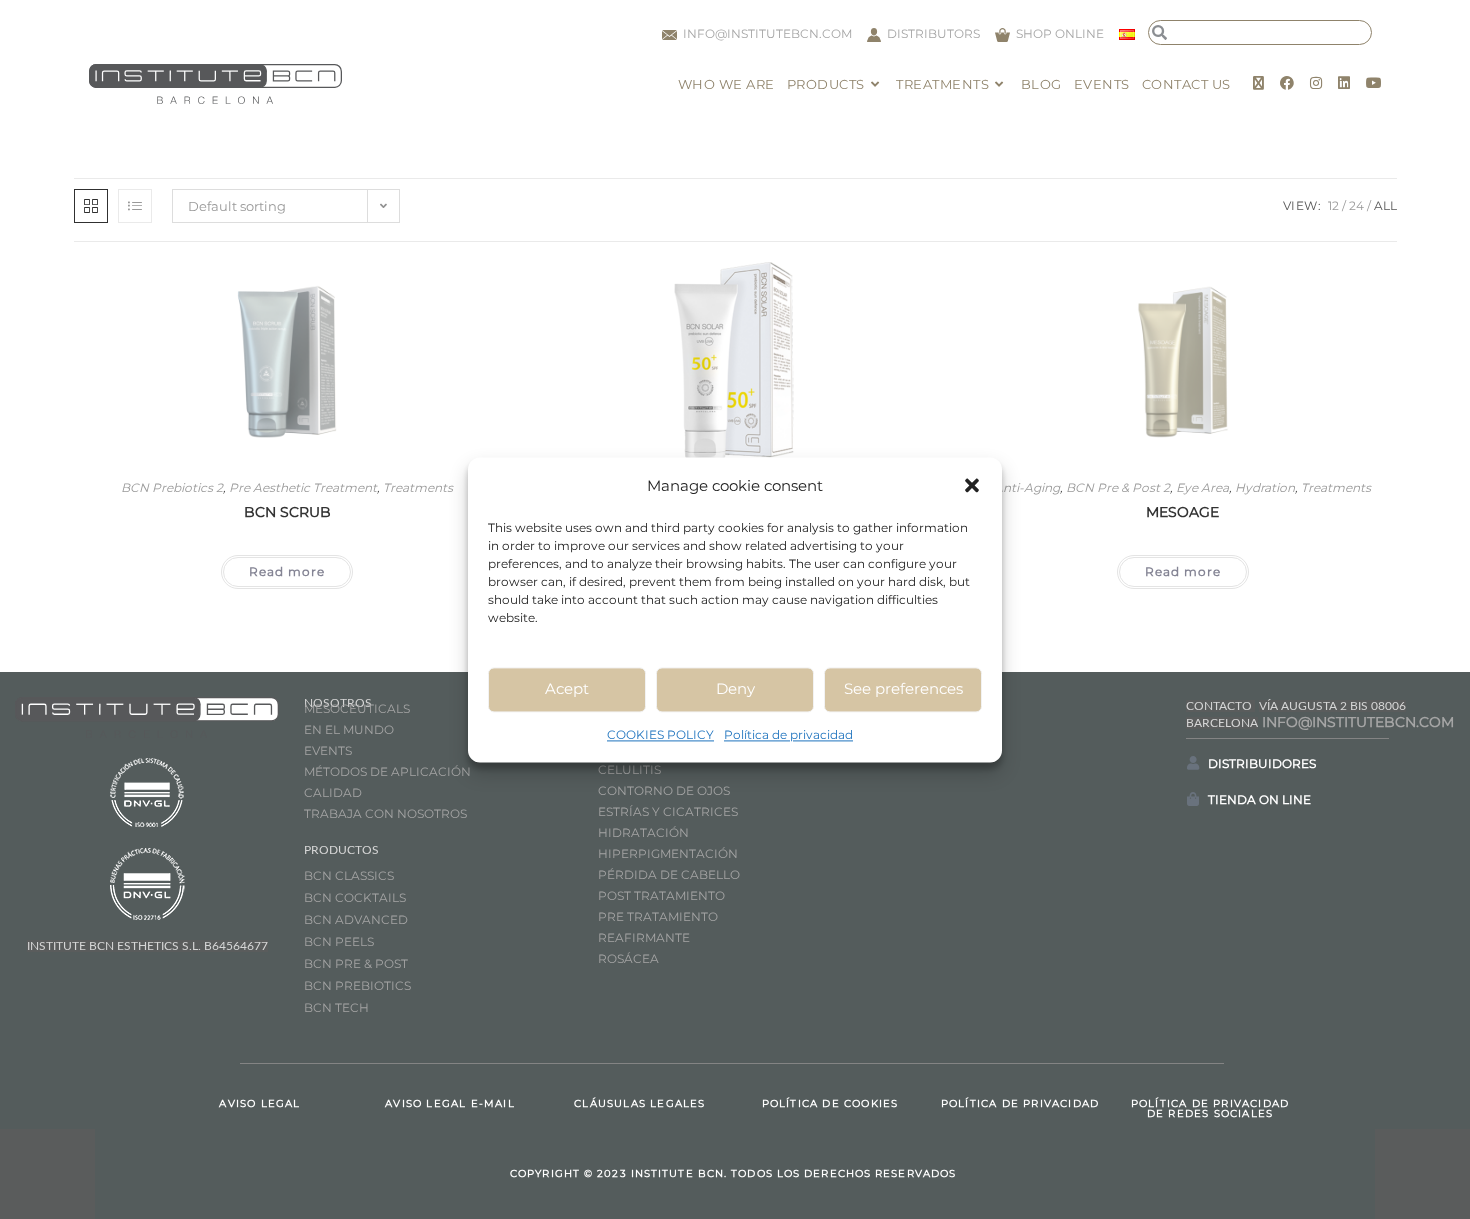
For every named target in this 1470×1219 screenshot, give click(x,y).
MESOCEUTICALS (357, 708)
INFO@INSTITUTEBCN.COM (1358, 722)
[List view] (135, 206)
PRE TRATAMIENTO (659, 916)
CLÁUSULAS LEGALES (639, 1103)
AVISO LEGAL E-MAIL (450, 1103)
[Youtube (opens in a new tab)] (1374, 83)
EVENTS (328, 750)
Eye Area (1202, 487)
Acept (567, 688)
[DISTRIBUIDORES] (1193, 763)
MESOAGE (1182, 512)
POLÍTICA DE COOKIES (830, 1103)
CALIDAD (333, 792)
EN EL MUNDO (349, 729)
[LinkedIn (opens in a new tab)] (1344, 83)
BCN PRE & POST (356, 963)
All (1385, 205)
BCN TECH (336, 1007)
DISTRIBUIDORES (1262, 763)
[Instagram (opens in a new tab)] (1316, 83)
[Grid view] (91, 206)
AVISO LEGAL (259, 1103)
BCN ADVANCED (356, 919)
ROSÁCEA (628, 958)
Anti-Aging (1027, 487)
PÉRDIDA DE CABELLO (669, 874)
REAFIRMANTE (644, 937)
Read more (287, 571)
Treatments (418, 487)
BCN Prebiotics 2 (172, 487)
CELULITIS (629, 769)
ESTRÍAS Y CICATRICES (668, 811)
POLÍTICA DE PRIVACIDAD (1020, 1103)
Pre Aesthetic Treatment (303, 487)
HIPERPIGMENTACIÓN (668, 853)
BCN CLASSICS (349, 875)
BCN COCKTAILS (355, 897)
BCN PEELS (339, 941)
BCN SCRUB (287, 512)
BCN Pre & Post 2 (1118, 487)
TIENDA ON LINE (1259, 799)
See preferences (903, 688)
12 (1333, 205)
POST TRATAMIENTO (663, 895)
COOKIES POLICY (660, 734)
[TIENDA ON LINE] (1193, 799)
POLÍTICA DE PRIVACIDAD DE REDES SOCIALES (1210, 1108)
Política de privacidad (788, 734)
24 (1356, 205)
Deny (735, 688)
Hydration (1265, 487)
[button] (972, 485)
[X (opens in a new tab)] (1258, 83)
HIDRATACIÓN (643, 832)
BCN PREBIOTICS (357, 985)
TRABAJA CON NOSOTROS (385, 813)
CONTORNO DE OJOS (664, 790)
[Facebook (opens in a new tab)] (1287, 83)
